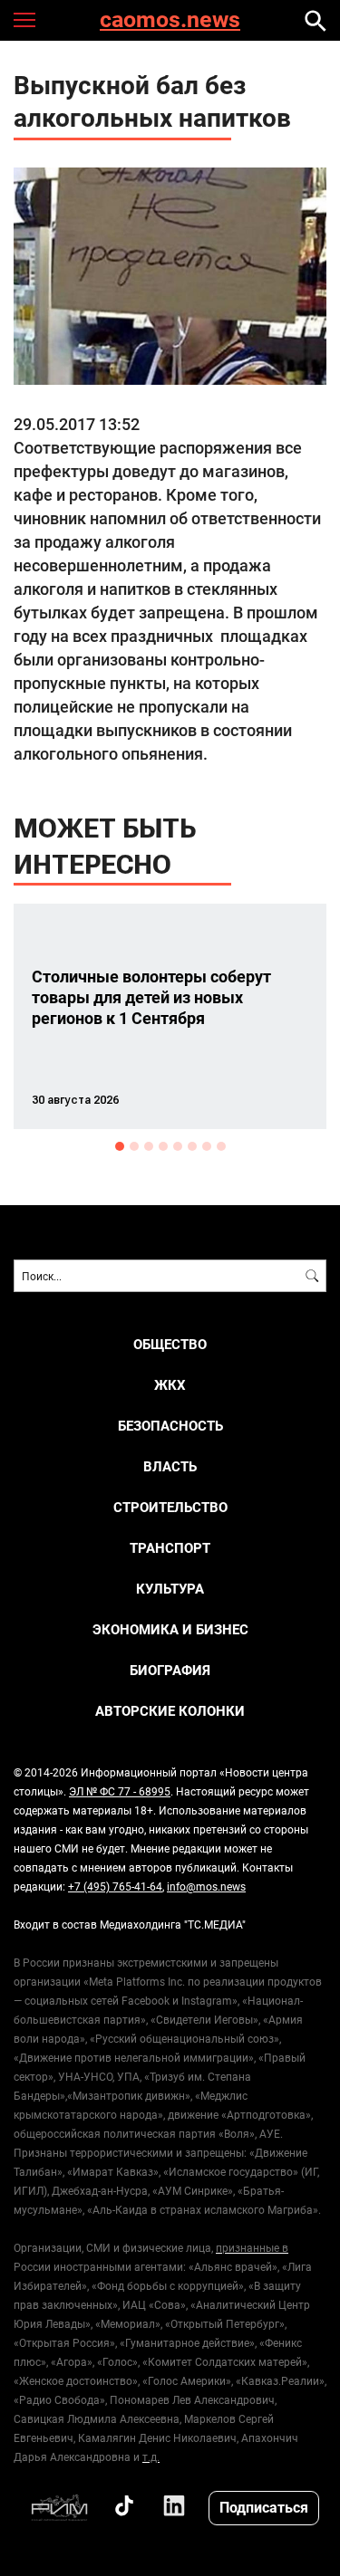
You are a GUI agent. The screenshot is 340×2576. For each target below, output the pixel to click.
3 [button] (149, 1146)
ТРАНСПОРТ (170, 1548)
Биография (170, 1670)
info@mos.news (206, 1886)
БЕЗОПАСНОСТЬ (170, 1426)
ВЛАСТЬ (170, 1466)
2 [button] (134, 1146)
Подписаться (264, 2507)
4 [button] (163, 1146)
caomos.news (170, 20)
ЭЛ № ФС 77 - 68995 (120, 1791)
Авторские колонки (170, 1711)
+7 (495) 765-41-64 (115, 1886)
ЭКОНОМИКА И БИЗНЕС (170, 1629)
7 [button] (207, 1146)
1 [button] (120, 1146)
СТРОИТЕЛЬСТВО (170, 1507)
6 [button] (192, 1146)
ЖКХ (170, 1385)
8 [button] (221, 1146)
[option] (170, 1016)
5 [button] (178, 1146)
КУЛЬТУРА (170, 1589)
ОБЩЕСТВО (170, 1344)
